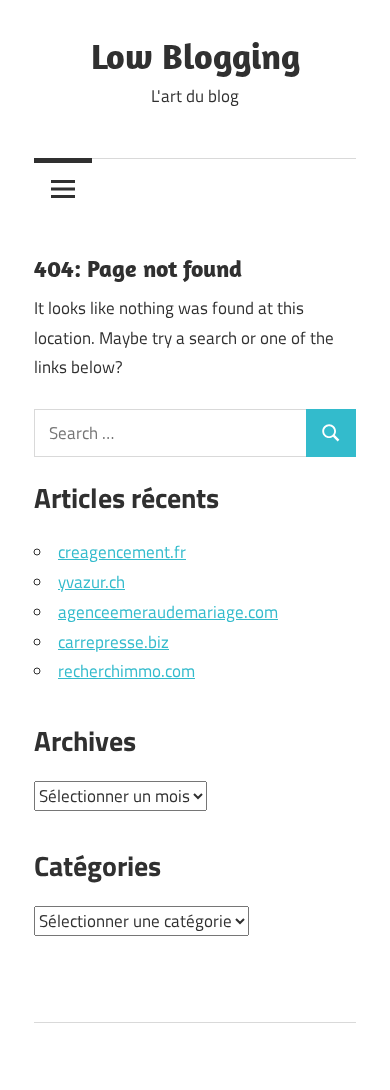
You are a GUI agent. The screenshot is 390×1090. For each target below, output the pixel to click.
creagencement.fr (122, 552)
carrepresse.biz (113, 642)
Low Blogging (195, 55)
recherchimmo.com (126, 671)
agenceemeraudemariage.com (168, 612)
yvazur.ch (91, 582)
